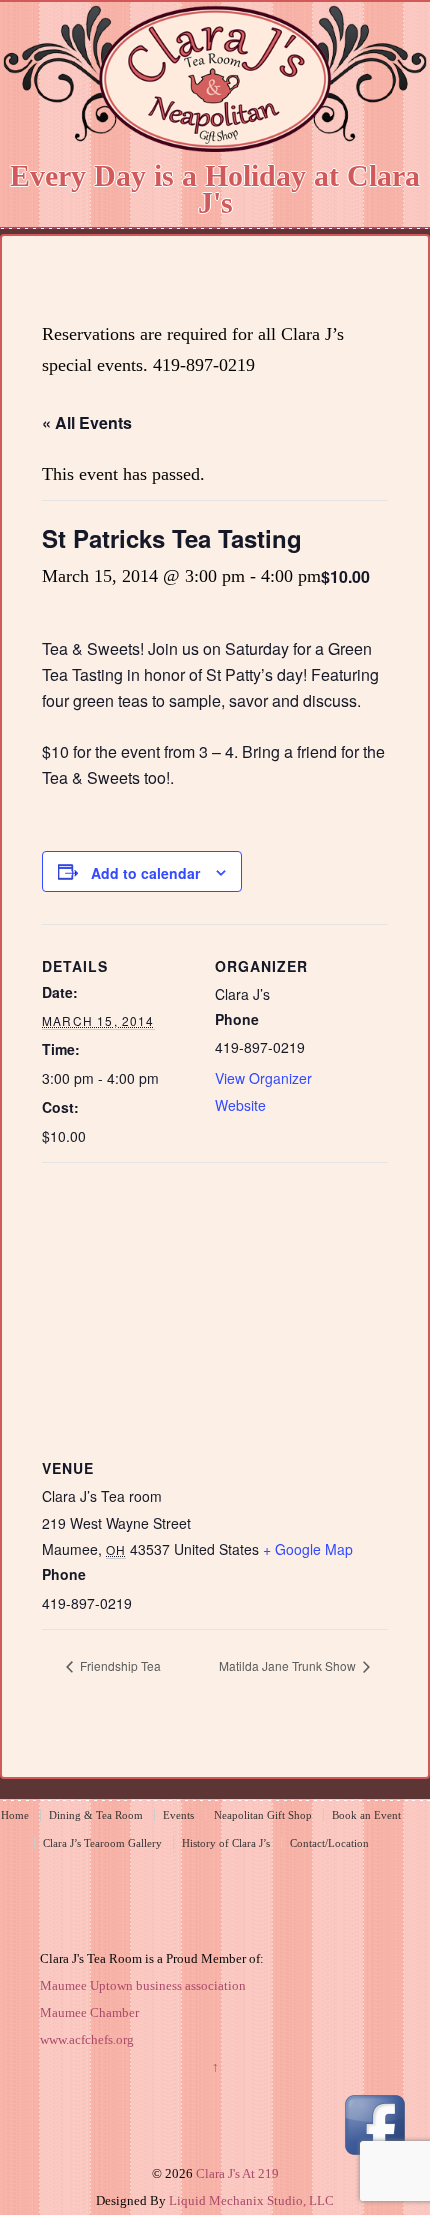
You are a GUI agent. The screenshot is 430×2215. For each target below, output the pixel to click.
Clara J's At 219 (236, 2173)
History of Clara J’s (226, 1843)
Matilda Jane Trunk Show (289, 1665)
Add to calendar (145, 873)
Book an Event (366, 1815)
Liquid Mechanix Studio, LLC (251, 2200)
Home (15, 1815)
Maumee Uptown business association (143, 1985)
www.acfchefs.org (87, 2039)
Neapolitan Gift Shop (263, 1815)
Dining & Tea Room (96, 1815)
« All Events (87, 422)
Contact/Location (329, 1843)
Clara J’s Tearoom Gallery (102, 1843)
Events (178, 1815)
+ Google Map (308, 1549)
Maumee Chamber (89, 2012)
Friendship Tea (119, 1665)
